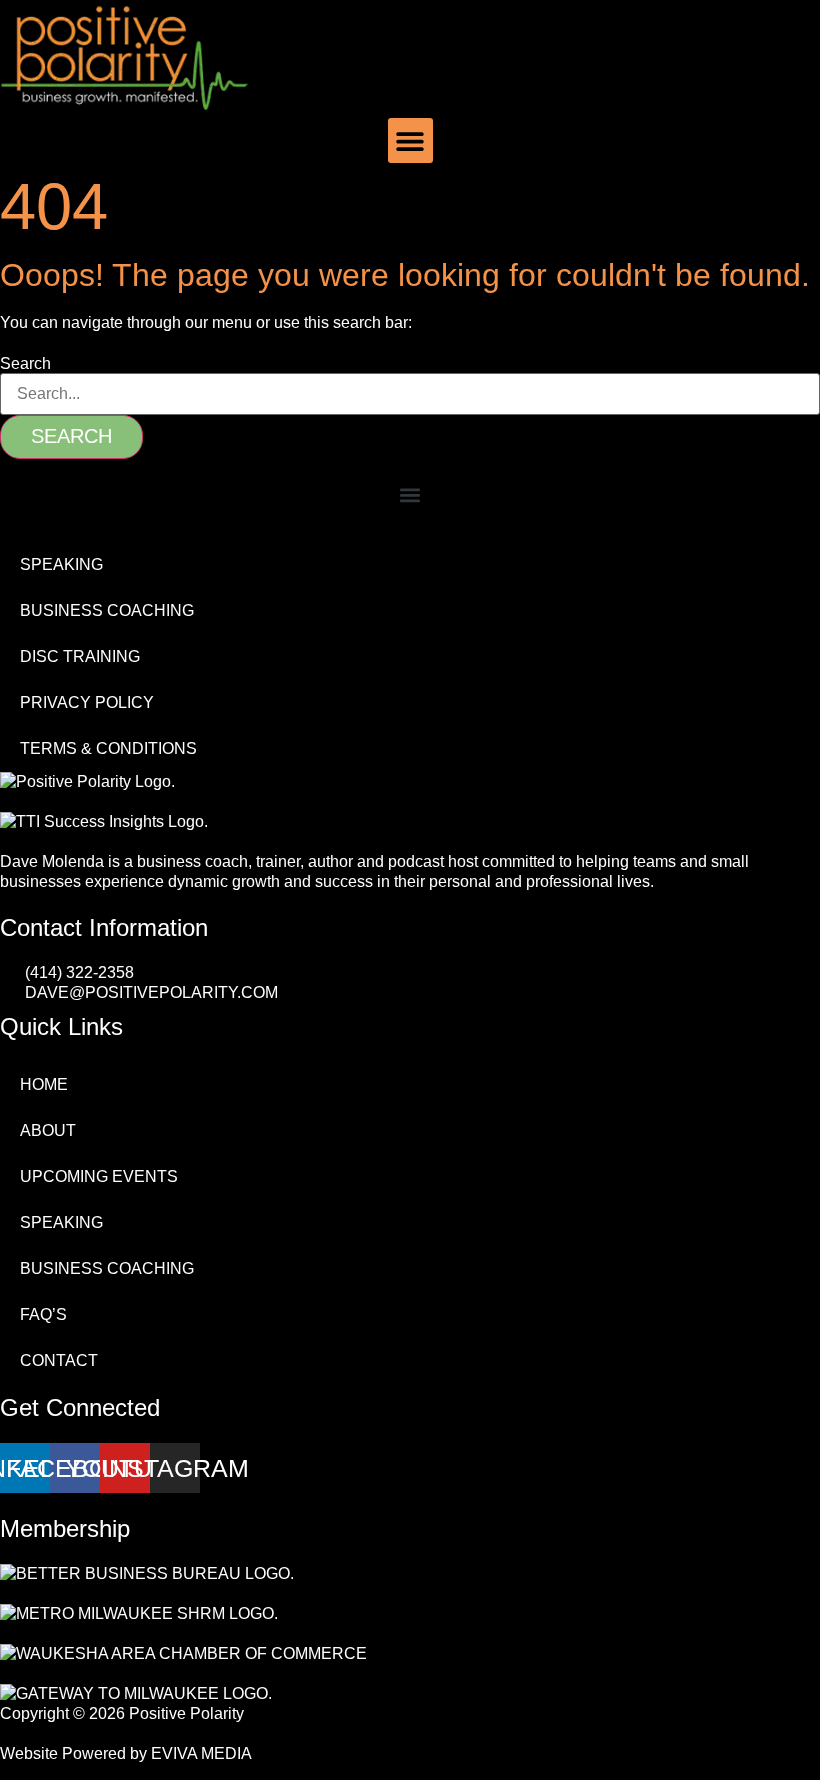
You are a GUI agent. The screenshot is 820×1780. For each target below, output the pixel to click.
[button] (410, 140)
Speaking (61, 564)
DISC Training (80, 656)
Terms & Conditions (108, 748)
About (48, 1130)
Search (25, 364)
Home (44, 1084)
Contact (59, 1360)
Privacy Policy (87, 702)
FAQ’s (43, 1314)
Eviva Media (201, 1753)
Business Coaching (107, 610)
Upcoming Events (99, 1176)
